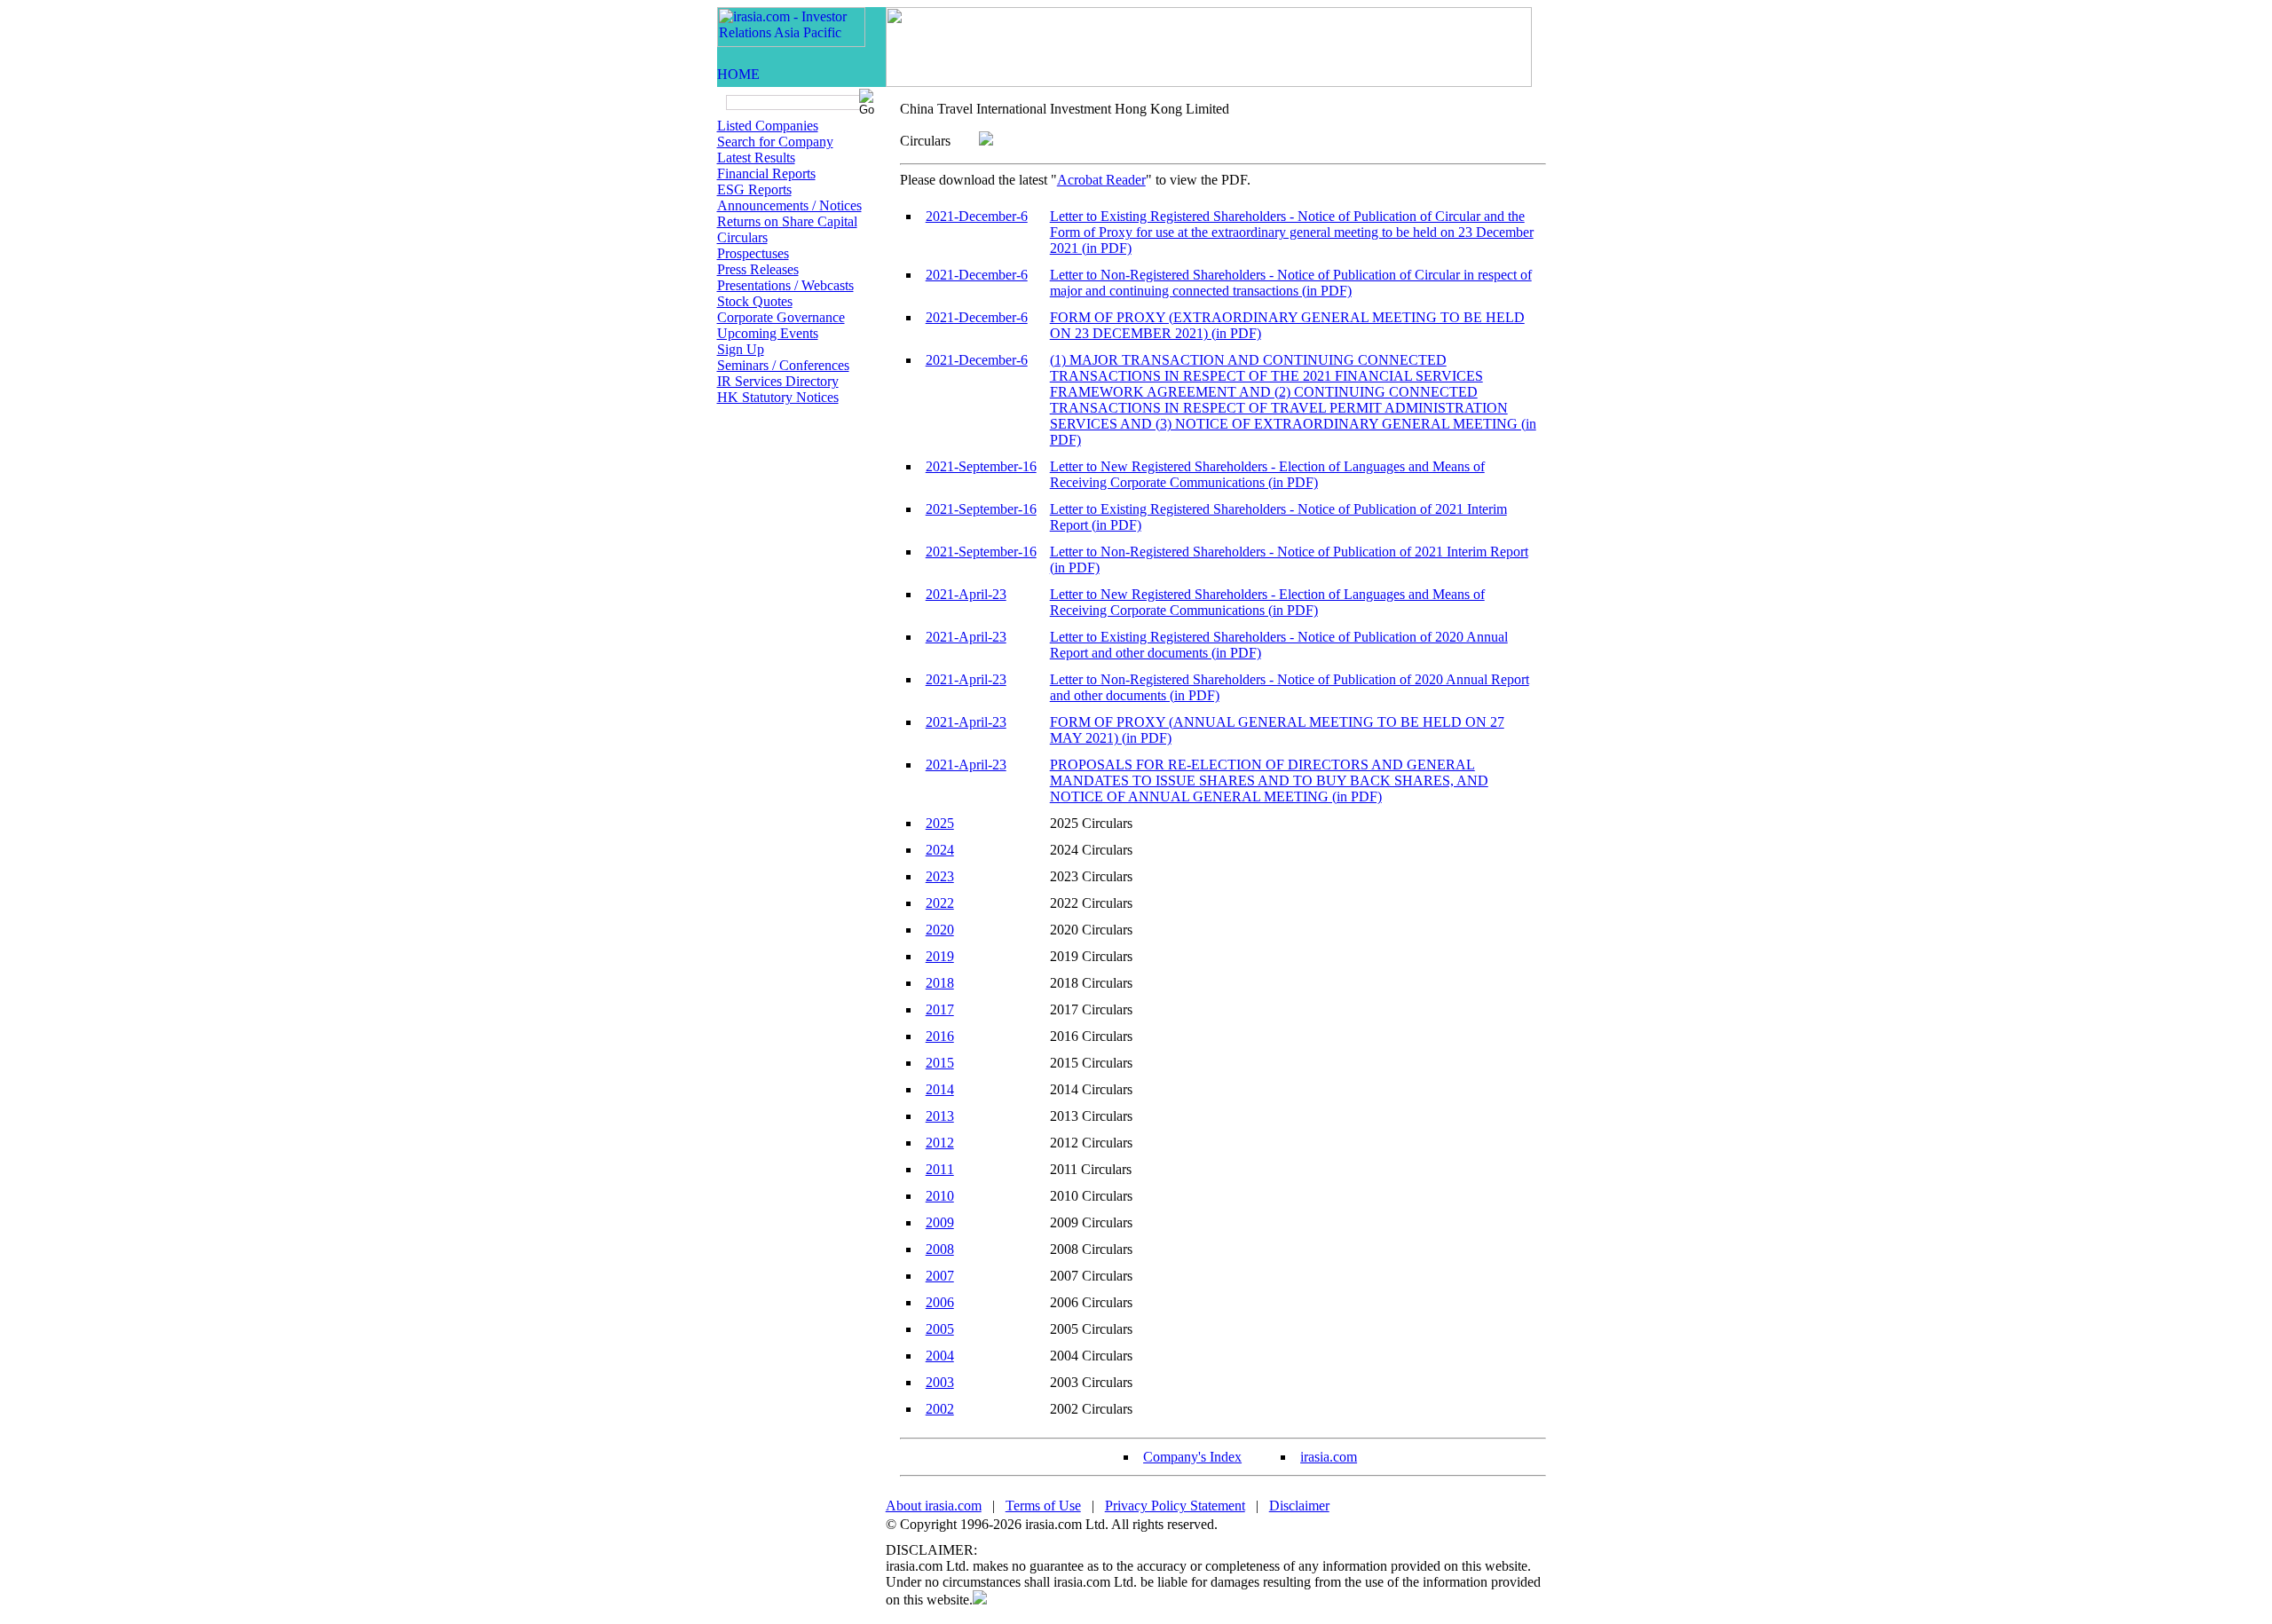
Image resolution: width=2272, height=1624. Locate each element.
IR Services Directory (778, 381)
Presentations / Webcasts (785, 285)
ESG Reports (754, 189)
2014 (940, 1089)
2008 (940, 1249)
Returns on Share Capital (787, 221)
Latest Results (756, 158)
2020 (940, 930)
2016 (940, 1036)
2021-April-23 (966, 594)
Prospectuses (753, 253)
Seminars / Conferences (783, 365)
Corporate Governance (781, 317)
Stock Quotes (755, 301)
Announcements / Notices (789, 205)
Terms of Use (1043, 1506)
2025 (940, 823)
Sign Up (741, 349)
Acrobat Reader (1101, 180)
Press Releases (758, 269)
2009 (940, 1222)
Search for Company (775, 142)
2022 (940, 903)
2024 (940, 850)
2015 (940, 1063)
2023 (940, 876)
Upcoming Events (768, 333)
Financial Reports (766, 173)
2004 (940, 1356)
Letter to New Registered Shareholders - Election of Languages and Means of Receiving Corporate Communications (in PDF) (1267, 474)
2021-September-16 (981, 466)
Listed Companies (768, 126)
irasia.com (1329, 1457)
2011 (940, 1169)
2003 (940, 1382)
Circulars (742, 237)
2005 (940, 1329)
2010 (940, 1196)
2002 (940, 1409)
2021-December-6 (977, 216)
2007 (940, 1276)
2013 (940, 1116)
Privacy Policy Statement (1175, 1506)
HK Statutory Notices (778, 397)
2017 (940, 1009)
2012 (940, 1143)
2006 (940, 1302)
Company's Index (1192, 1457)
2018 (940, 983)
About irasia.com (934, 1506)
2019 (940, 956)
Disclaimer (1299, 1506)
